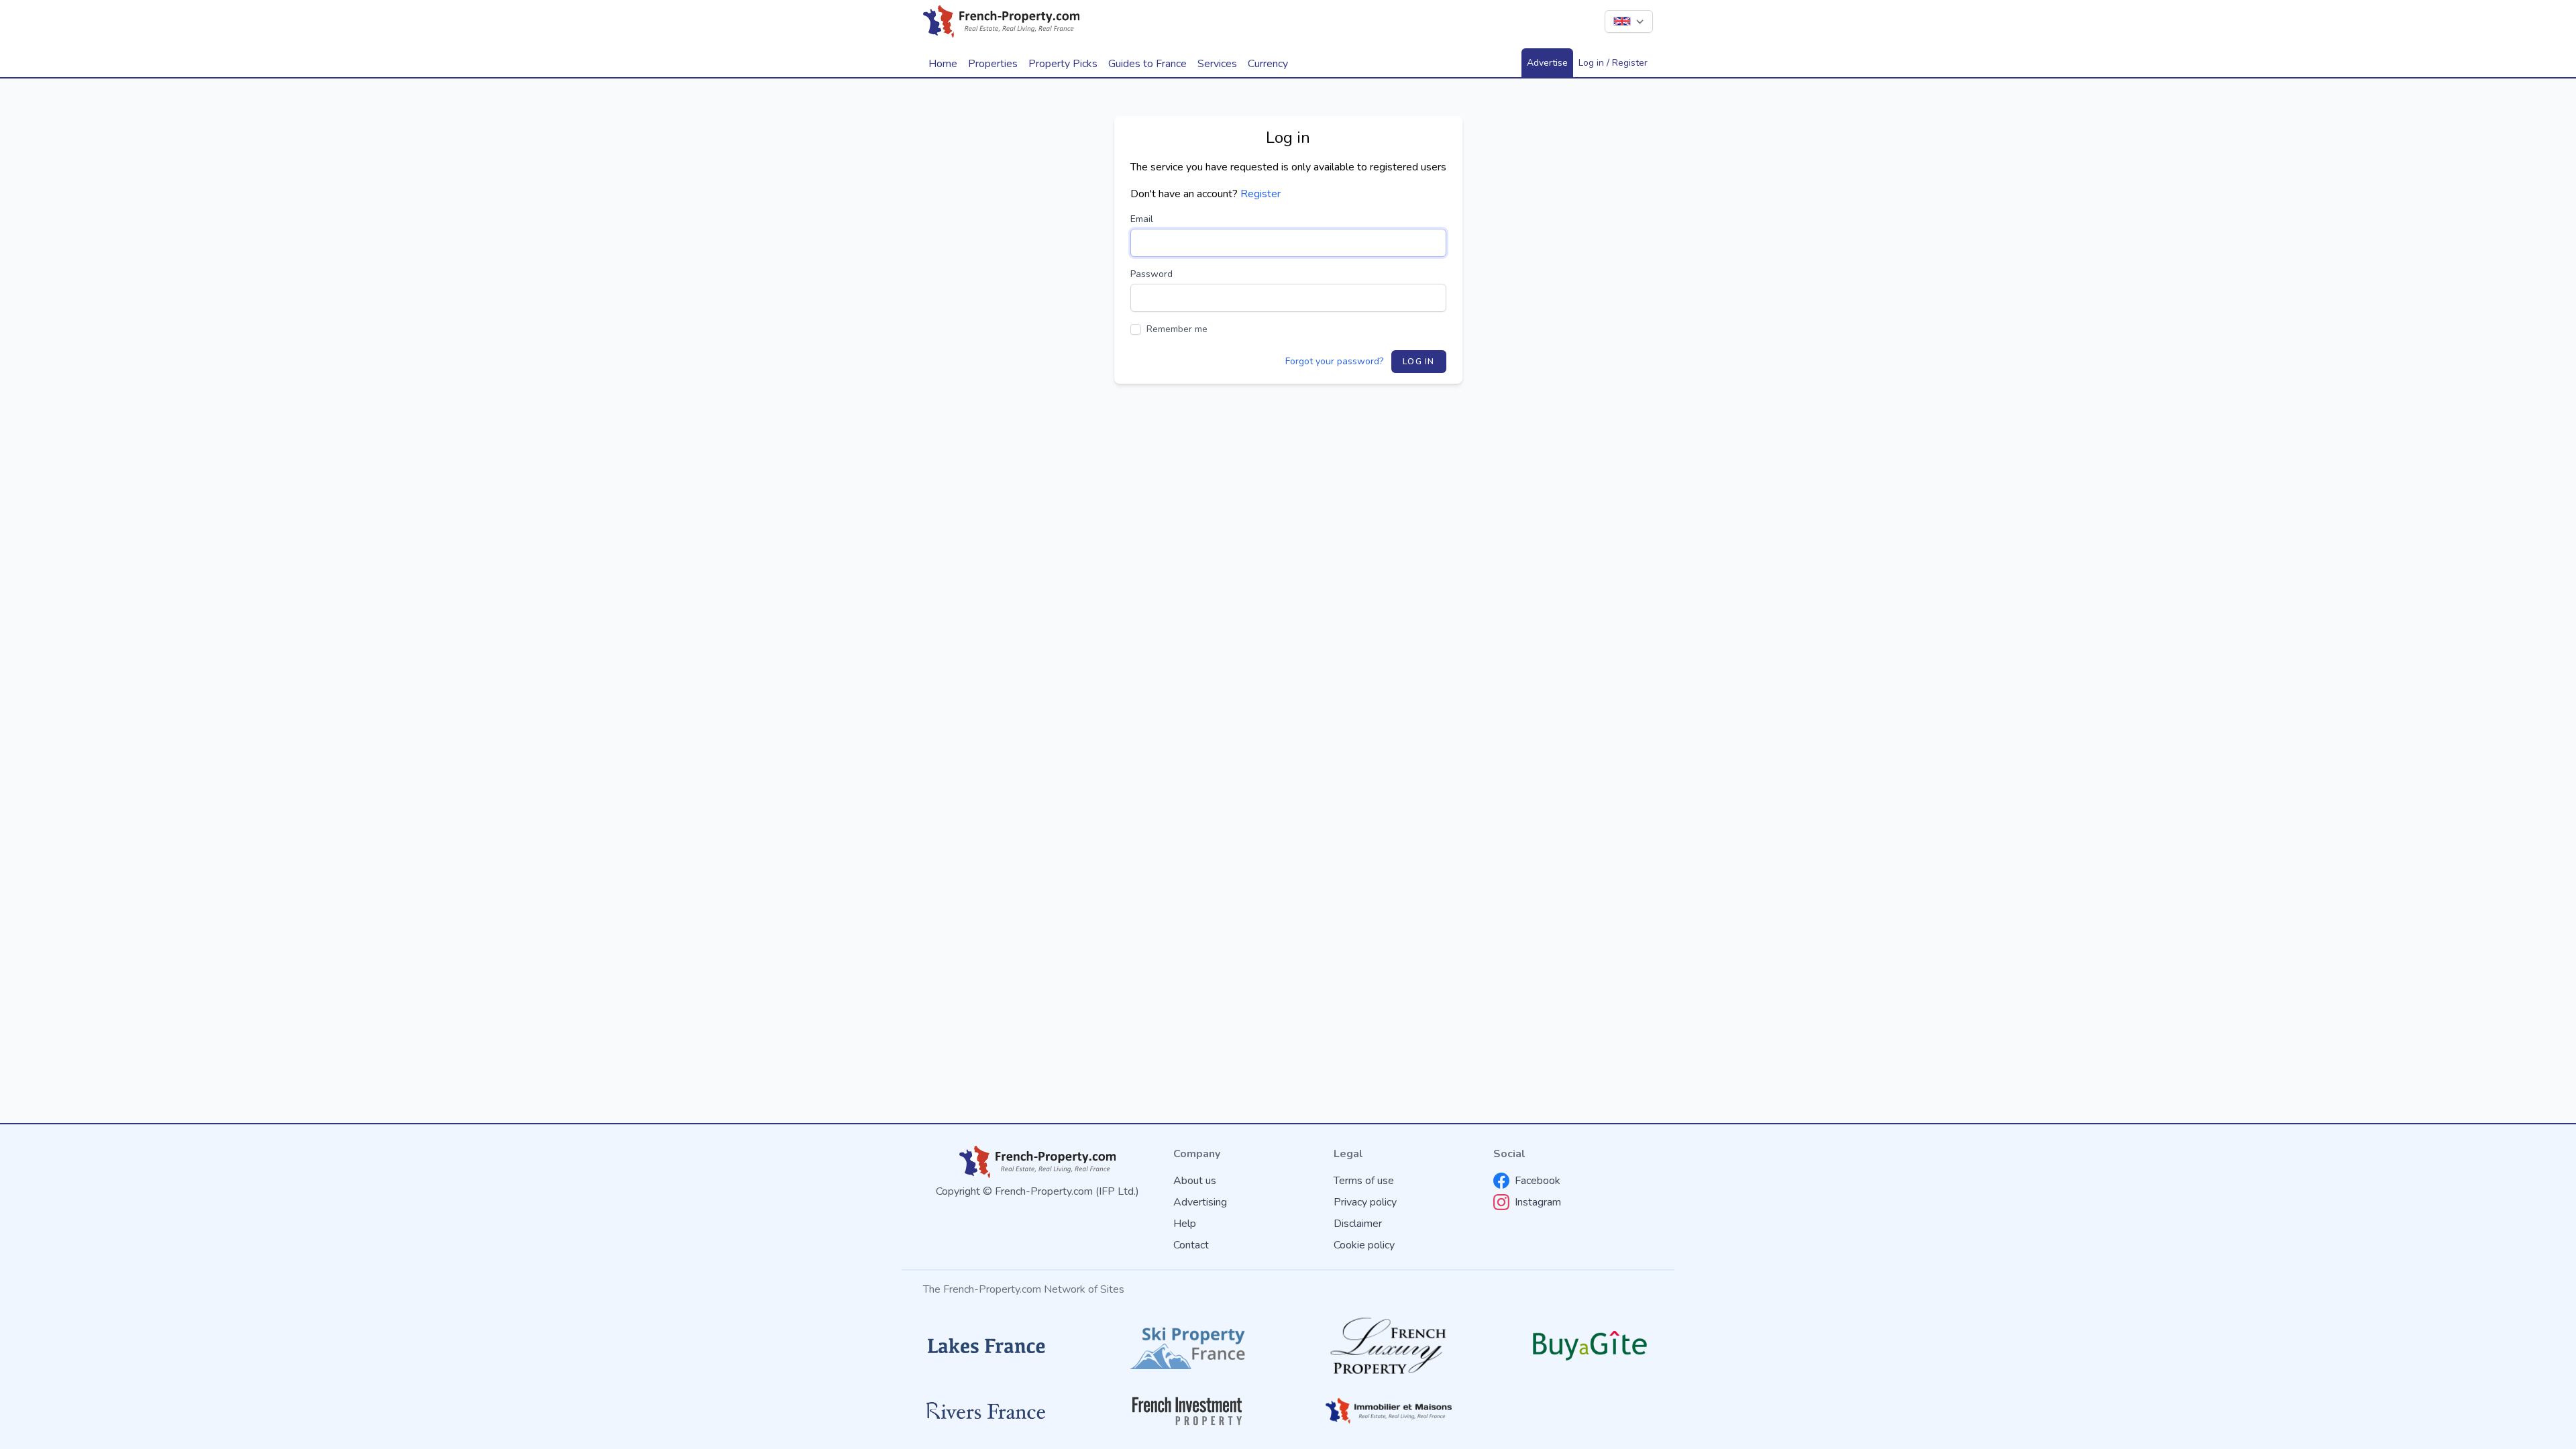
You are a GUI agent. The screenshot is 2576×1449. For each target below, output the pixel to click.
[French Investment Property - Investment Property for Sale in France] (1187, 1411)
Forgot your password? (1334, 361)
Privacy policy (1365, 1202)
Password (1151, 274)
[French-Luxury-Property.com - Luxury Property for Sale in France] (1389, 1346)
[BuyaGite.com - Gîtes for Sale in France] (1590, 1345)
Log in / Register (1613, 63)
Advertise (1547, 63)
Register (1260, 194)
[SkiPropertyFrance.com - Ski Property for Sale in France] (1187, 1346)
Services (1217, 64)
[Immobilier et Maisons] (1389, 1411)
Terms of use (1364, 1181)
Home (943, 64)
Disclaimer (1358, 1224)
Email (1142, 219)
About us (1195, 1181)
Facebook (1538, 1181)
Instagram (1538, 1202)
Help (1185, 1224)
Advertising (1200, 1202)
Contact (1191, 1245)
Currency (1268, 64)
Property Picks (1063, 64)
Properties (993, 64)
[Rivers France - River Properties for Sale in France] (986, 1411)
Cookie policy (1364, 1245)
